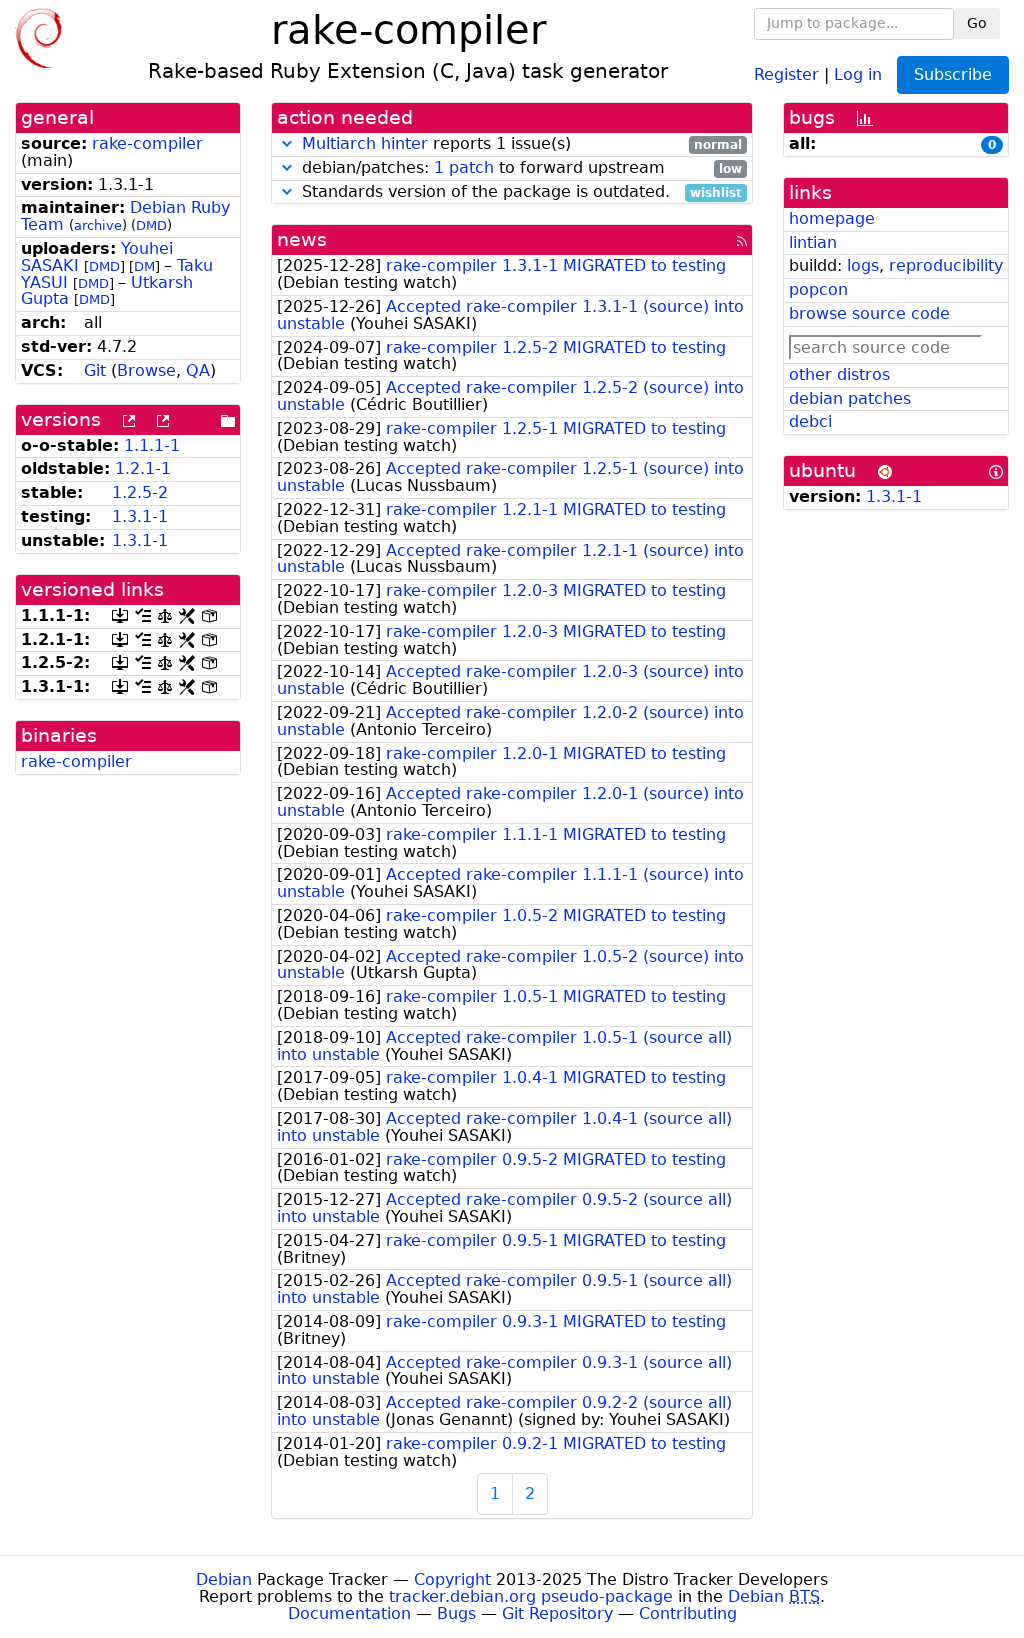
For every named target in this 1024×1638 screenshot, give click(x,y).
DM (144, 266)
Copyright (452, 1579)
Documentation (349, 1613)
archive (98, 225)
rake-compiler (147, 143)
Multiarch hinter (365, 143)
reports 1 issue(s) (522, 144)
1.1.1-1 (152, 445)
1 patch (464, 167)
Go (977, 23)
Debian (224, 1579)
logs (863, 265)
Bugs (456, 1613)
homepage (832, 218)
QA (198, 370)
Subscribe (953, 74)
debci (810, 421)
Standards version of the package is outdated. (519, 192)
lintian (813, 242)
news (302, 239)
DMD (151, 225)
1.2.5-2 (140, 492)
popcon (818, 289)
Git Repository (557, 1613)
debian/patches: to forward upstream (519, 168)
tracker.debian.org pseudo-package (531, 1596)
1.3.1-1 (140, 516)
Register (786, 73)
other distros (839, 374)
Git (95, 370)
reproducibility (946, 265)
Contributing (688, 1613)
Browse (146, 370)
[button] (287, 143)
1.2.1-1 (143, 468)
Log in (858, 73)
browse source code (869, 313)
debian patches (850, 398)
